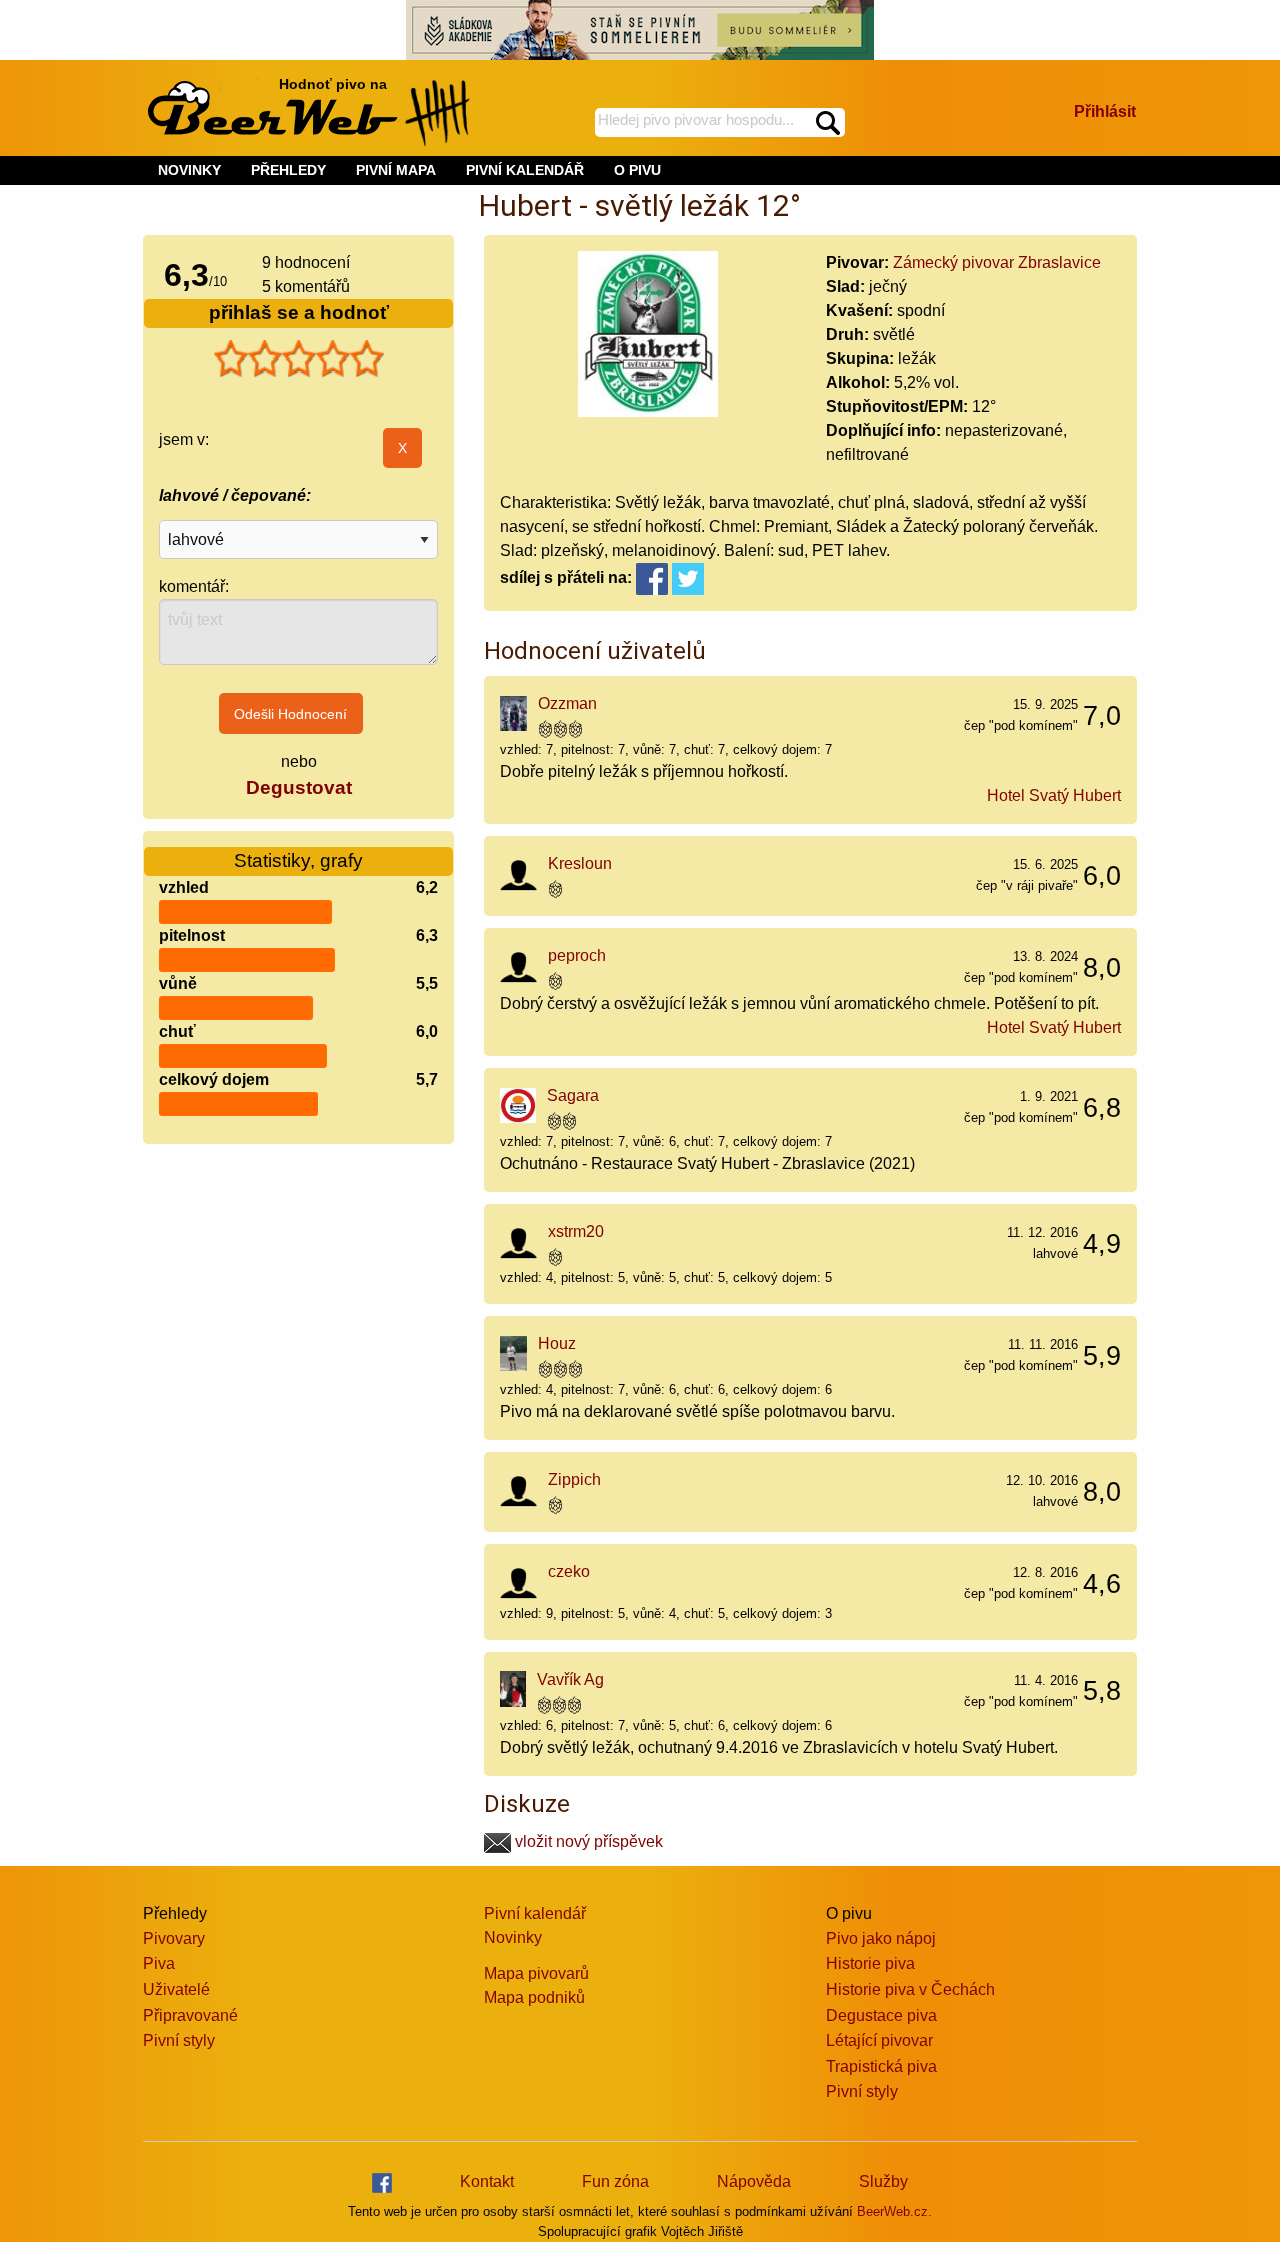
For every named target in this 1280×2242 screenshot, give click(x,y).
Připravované (190, 2015)
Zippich (574, 1479)
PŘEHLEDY (288, 170)
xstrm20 (576, 1231)
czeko (569, 1571)
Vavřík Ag (570, 1679)
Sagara (573, 1095)
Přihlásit (1105, 111)
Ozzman (567, 703)
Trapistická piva (881, 2066)
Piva (159, 1963)
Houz (557, 1343)
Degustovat (299, 787)
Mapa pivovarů (536, 1973)
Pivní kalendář (535, 1913)
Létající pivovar (879, 2040)
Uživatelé (176, 1989)
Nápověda (754, 2181)
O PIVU (637, 170)
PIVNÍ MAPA (396, 170)
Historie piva (870, 1963)
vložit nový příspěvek (587, 1841)
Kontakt (487, 2181)
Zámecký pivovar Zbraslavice (997, 262)
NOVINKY (189, 170)
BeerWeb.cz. (894, 2211)
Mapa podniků (534, 1997)
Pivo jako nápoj (881, 1938)
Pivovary (174, 1938)
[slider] (299, 359)
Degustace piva (881, 2015)
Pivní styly (179, 2040)
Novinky (513, 1937)
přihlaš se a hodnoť (299, 312)
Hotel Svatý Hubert (1054, 795)
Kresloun (580, 863)
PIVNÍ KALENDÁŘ (525, 170)
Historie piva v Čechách (910, 1989)
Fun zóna (615, 2181)
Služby (883, 2181)
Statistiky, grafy (298, 860)
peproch (577, 955)
